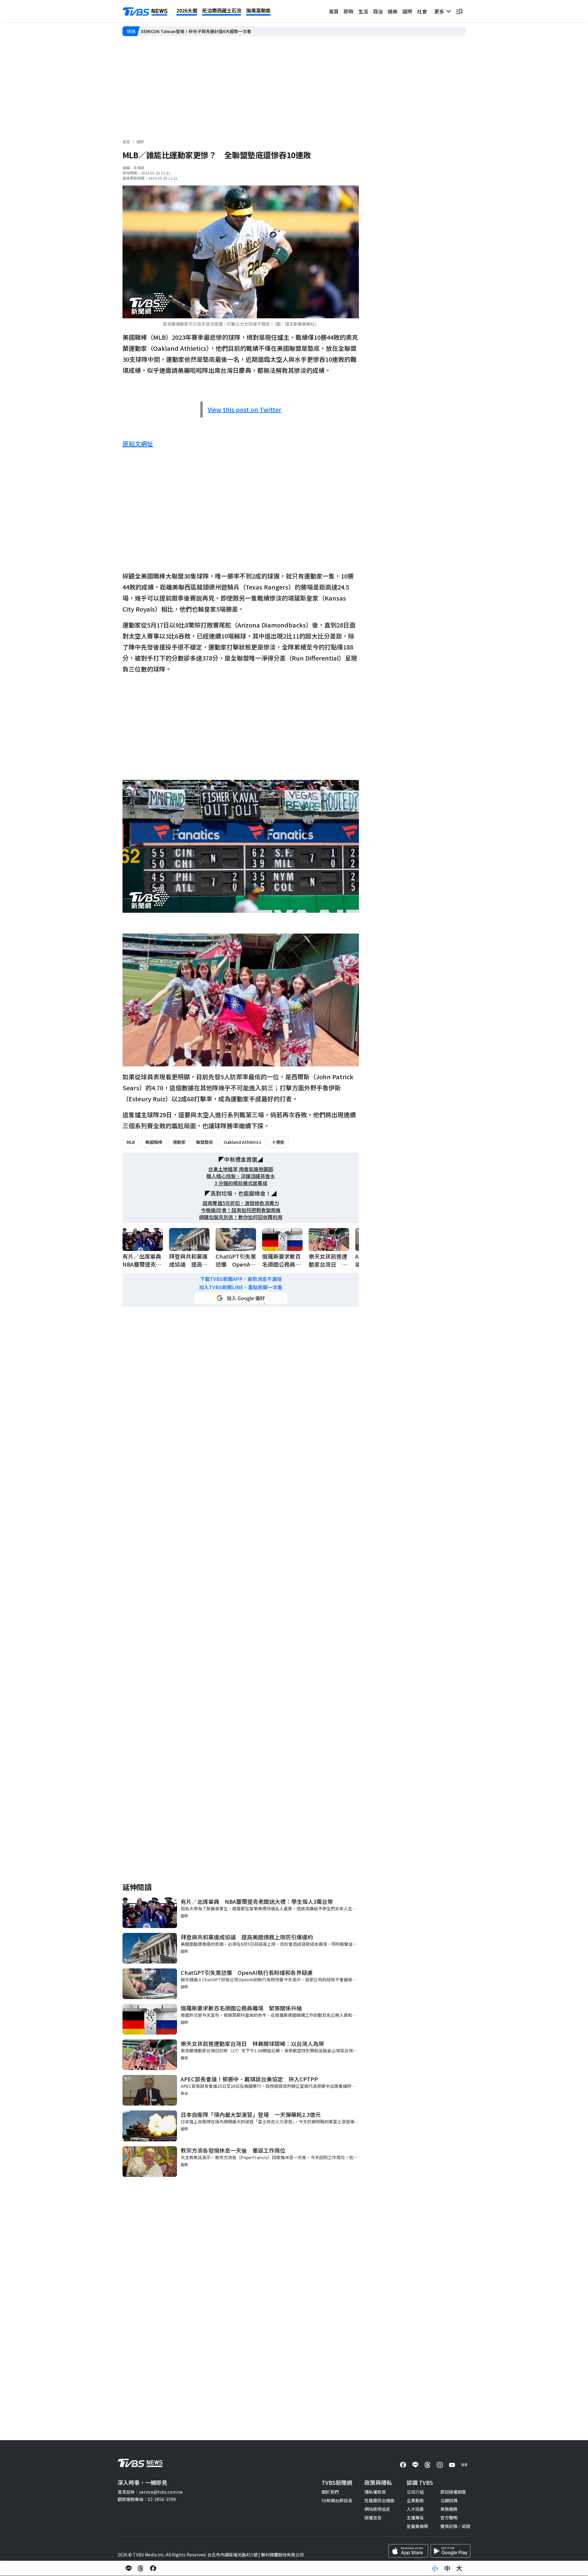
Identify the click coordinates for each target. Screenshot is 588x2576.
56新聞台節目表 (337, 2500)
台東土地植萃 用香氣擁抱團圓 (241, 1169)
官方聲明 (449, 2518)
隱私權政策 (375, 2492)
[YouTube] (452, 2465)
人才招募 (415, 2509)
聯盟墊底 (205, 1142)
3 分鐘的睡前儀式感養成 (241, 1183)
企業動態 (415, 2500)
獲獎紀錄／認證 (455, 2526)
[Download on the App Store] (408, 2551)
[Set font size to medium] (447, 2568)
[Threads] (428, 2465)
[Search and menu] (459, 11)
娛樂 (393, 11)
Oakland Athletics (242, 1142)
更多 (440, 11)
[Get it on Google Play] (450, 2551)
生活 (363, 11)
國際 (407, 11)
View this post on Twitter (245, 409)
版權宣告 (373, 2518)
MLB (131, 1142)
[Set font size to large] (459, 2568)
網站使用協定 (377, 2509)
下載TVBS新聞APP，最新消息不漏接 (241, 1279)
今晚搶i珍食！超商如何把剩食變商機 (241, 1210)
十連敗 (278, 1142)
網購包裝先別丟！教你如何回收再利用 (241, 1217)
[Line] (415, 2465)
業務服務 (449, 2509)
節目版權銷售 (453, 2492)
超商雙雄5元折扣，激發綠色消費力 (241, 1203)
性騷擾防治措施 (379, 2500)
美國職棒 (154, 1142)
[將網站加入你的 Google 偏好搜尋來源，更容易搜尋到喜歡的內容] (241, 1298)
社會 (422, 11)
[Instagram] (440, 2465)
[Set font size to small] (435, 2568)
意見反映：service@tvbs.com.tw (150, 2492)
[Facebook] (403, 2465)
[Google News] (464, 2465)
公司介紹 (415, 2492)
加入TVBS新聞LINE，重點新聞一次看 (241, 1287)
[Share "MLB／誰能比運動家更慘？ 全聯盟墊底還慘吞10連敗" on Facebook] (153, 2568)
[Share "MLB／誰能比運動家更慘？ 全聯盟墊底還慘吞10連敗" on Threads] (141, 2568)
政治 (378, 11)
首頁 (334, 11)
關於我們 (330, 2492)
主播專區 (415, 2518)
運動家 (179, 1142)
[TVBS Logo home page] (145, 12)
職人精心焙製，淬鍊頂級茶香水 (241, 1176)
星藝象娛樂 (417, 2526)
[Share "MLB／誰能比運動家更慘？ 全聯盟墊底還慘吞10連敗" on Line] (129, 2568)
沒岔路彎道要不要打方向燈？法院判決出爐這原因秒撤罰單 (197, 31)
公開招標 (449, 2500)
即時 (349, 11)
